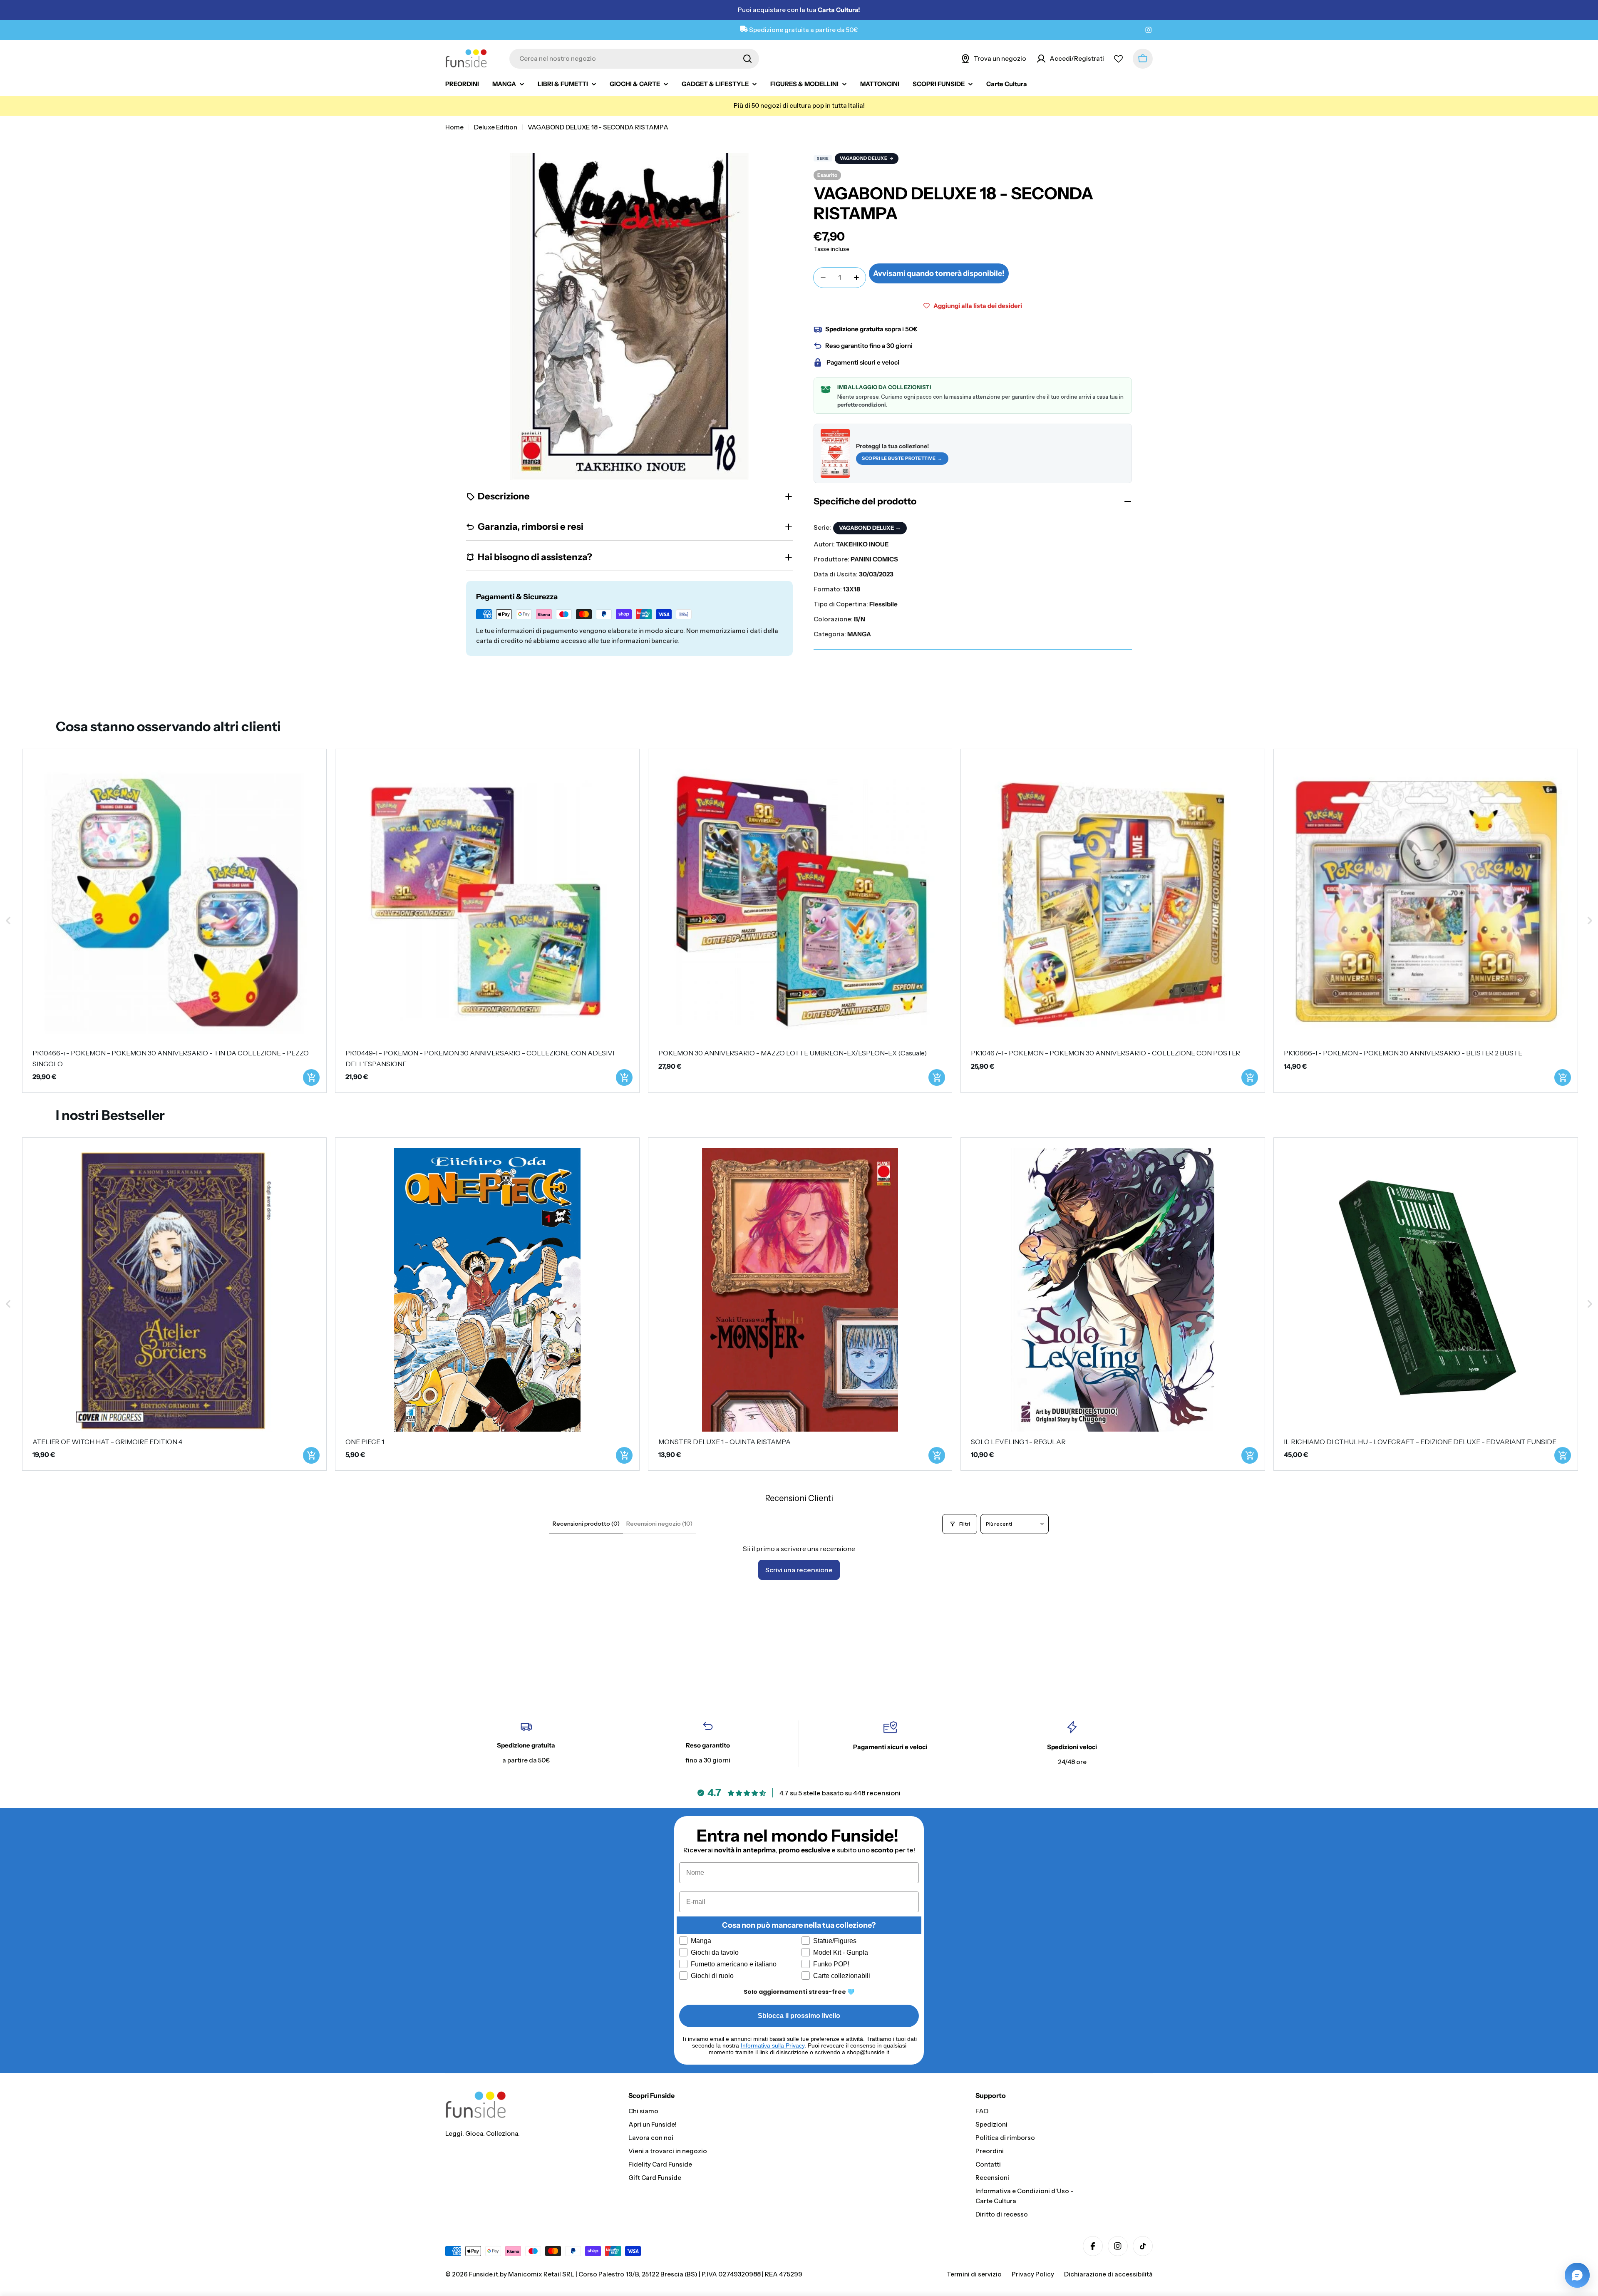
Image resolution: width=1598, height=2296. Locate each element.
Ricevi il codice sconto (882, 1216)
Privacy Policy (832, 1241)
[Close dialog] (954, 1053)
